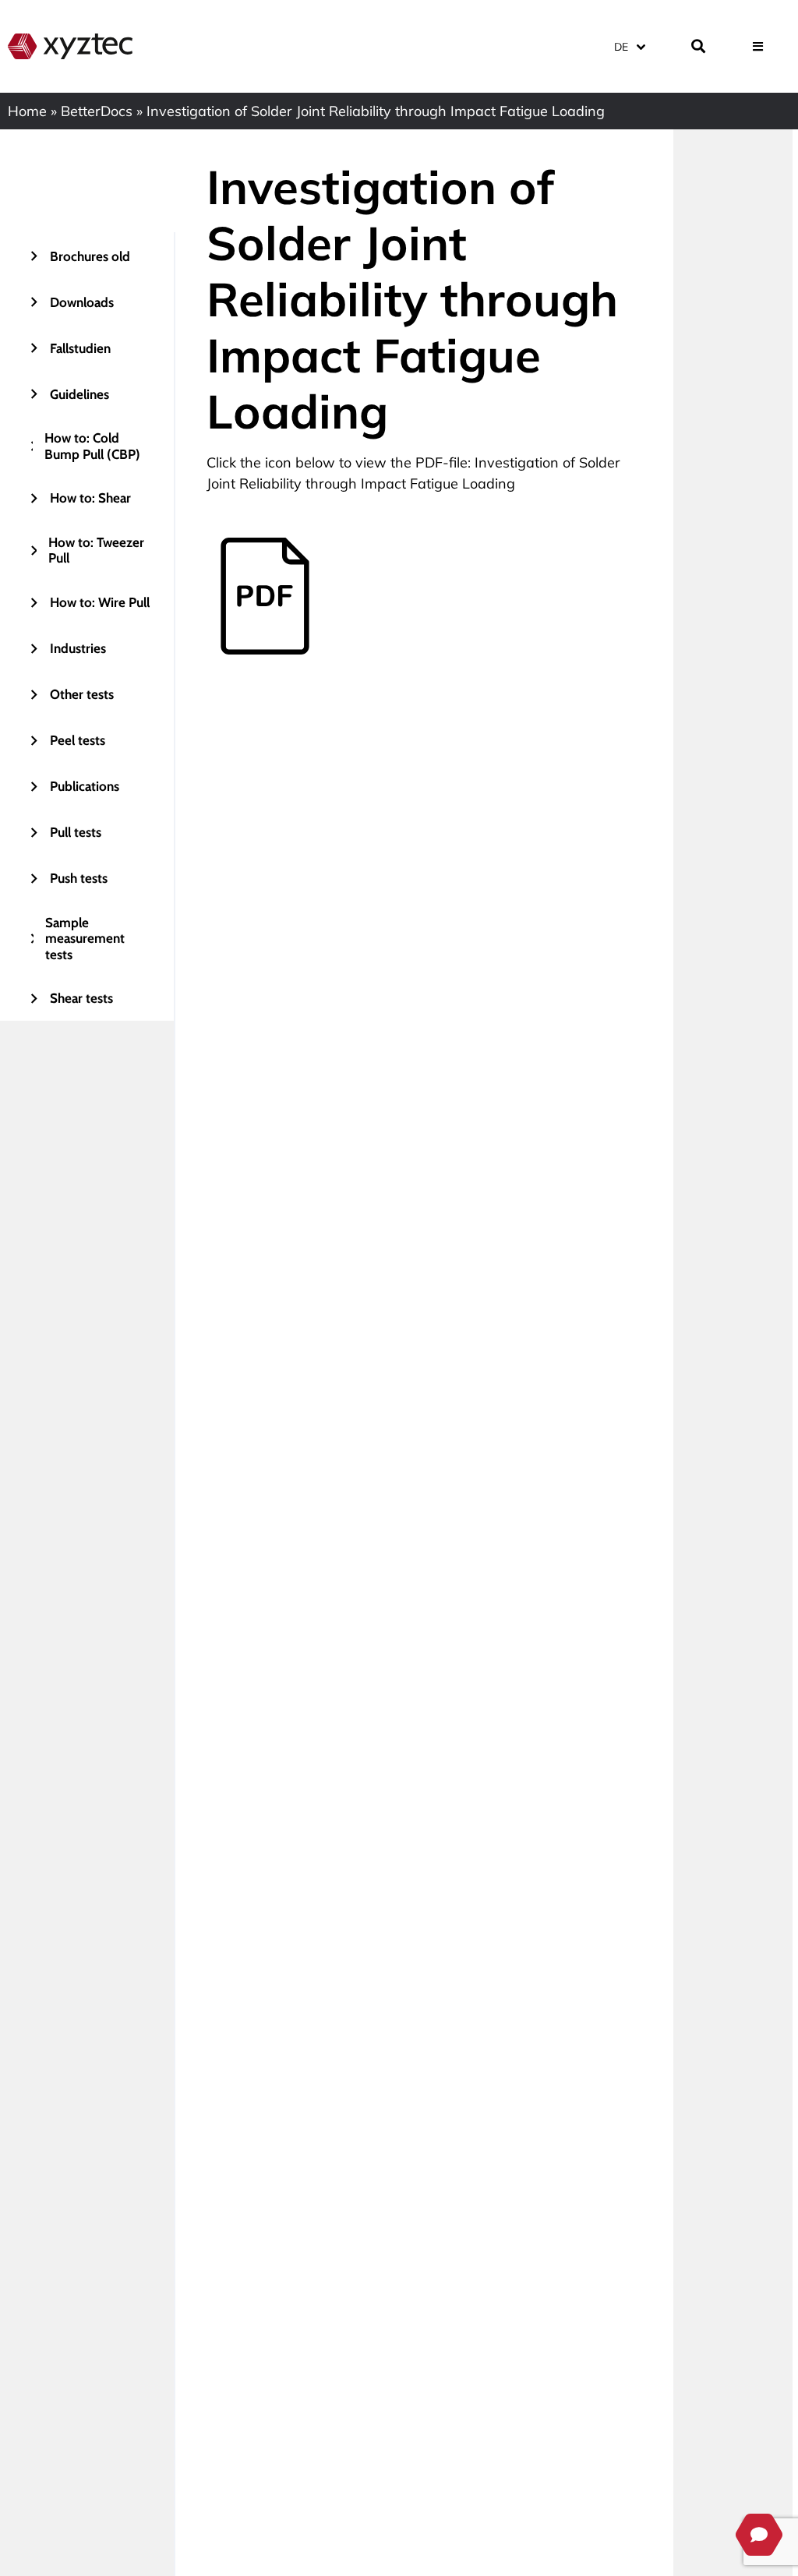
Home (27, 111)
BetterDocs (97, 111)
